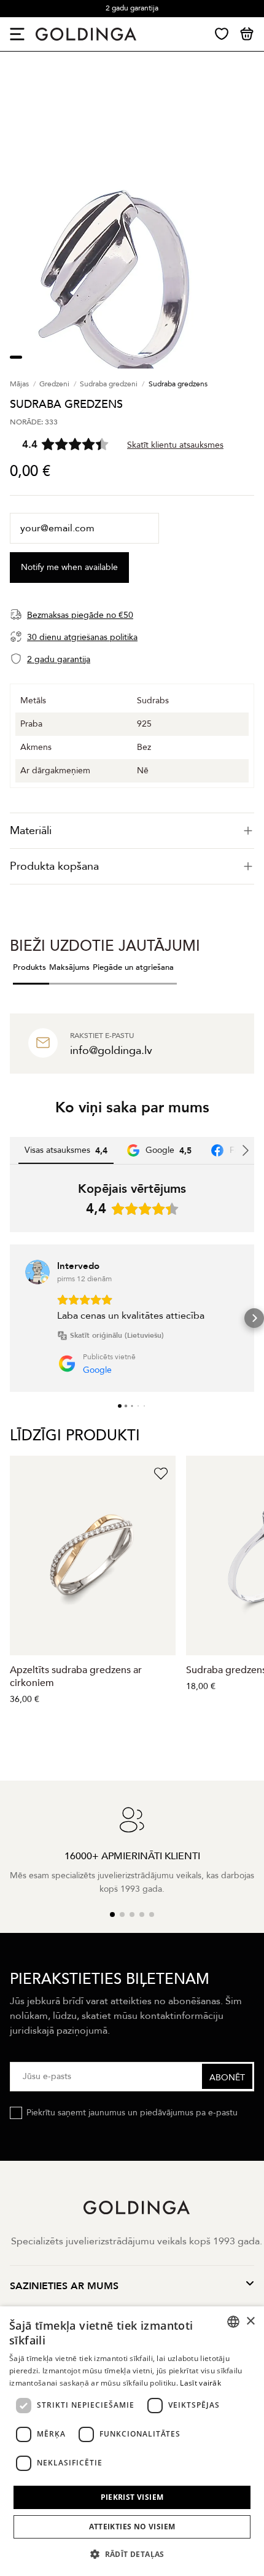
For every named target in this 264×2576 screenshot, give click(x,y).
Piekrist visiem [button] (132, 2497)
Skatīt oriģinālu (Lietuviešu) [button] (117, 1335)
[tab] (132, 831)
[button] (10, 1318)
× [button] (250, 2321)
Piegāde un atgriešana (133, 967)
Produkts (29, 967)
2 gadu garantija (132, 8)
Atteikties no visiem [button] (132, 2527)
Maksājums (69, 967)
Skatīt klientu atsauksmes (175, 445)
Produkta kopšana (54, 866)
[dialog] (132, 2441)
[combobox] (233, 2322)
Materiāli (31, 831)
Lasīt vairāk (200, 2383)
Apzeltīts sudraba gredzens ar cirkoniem (76, 1676)
